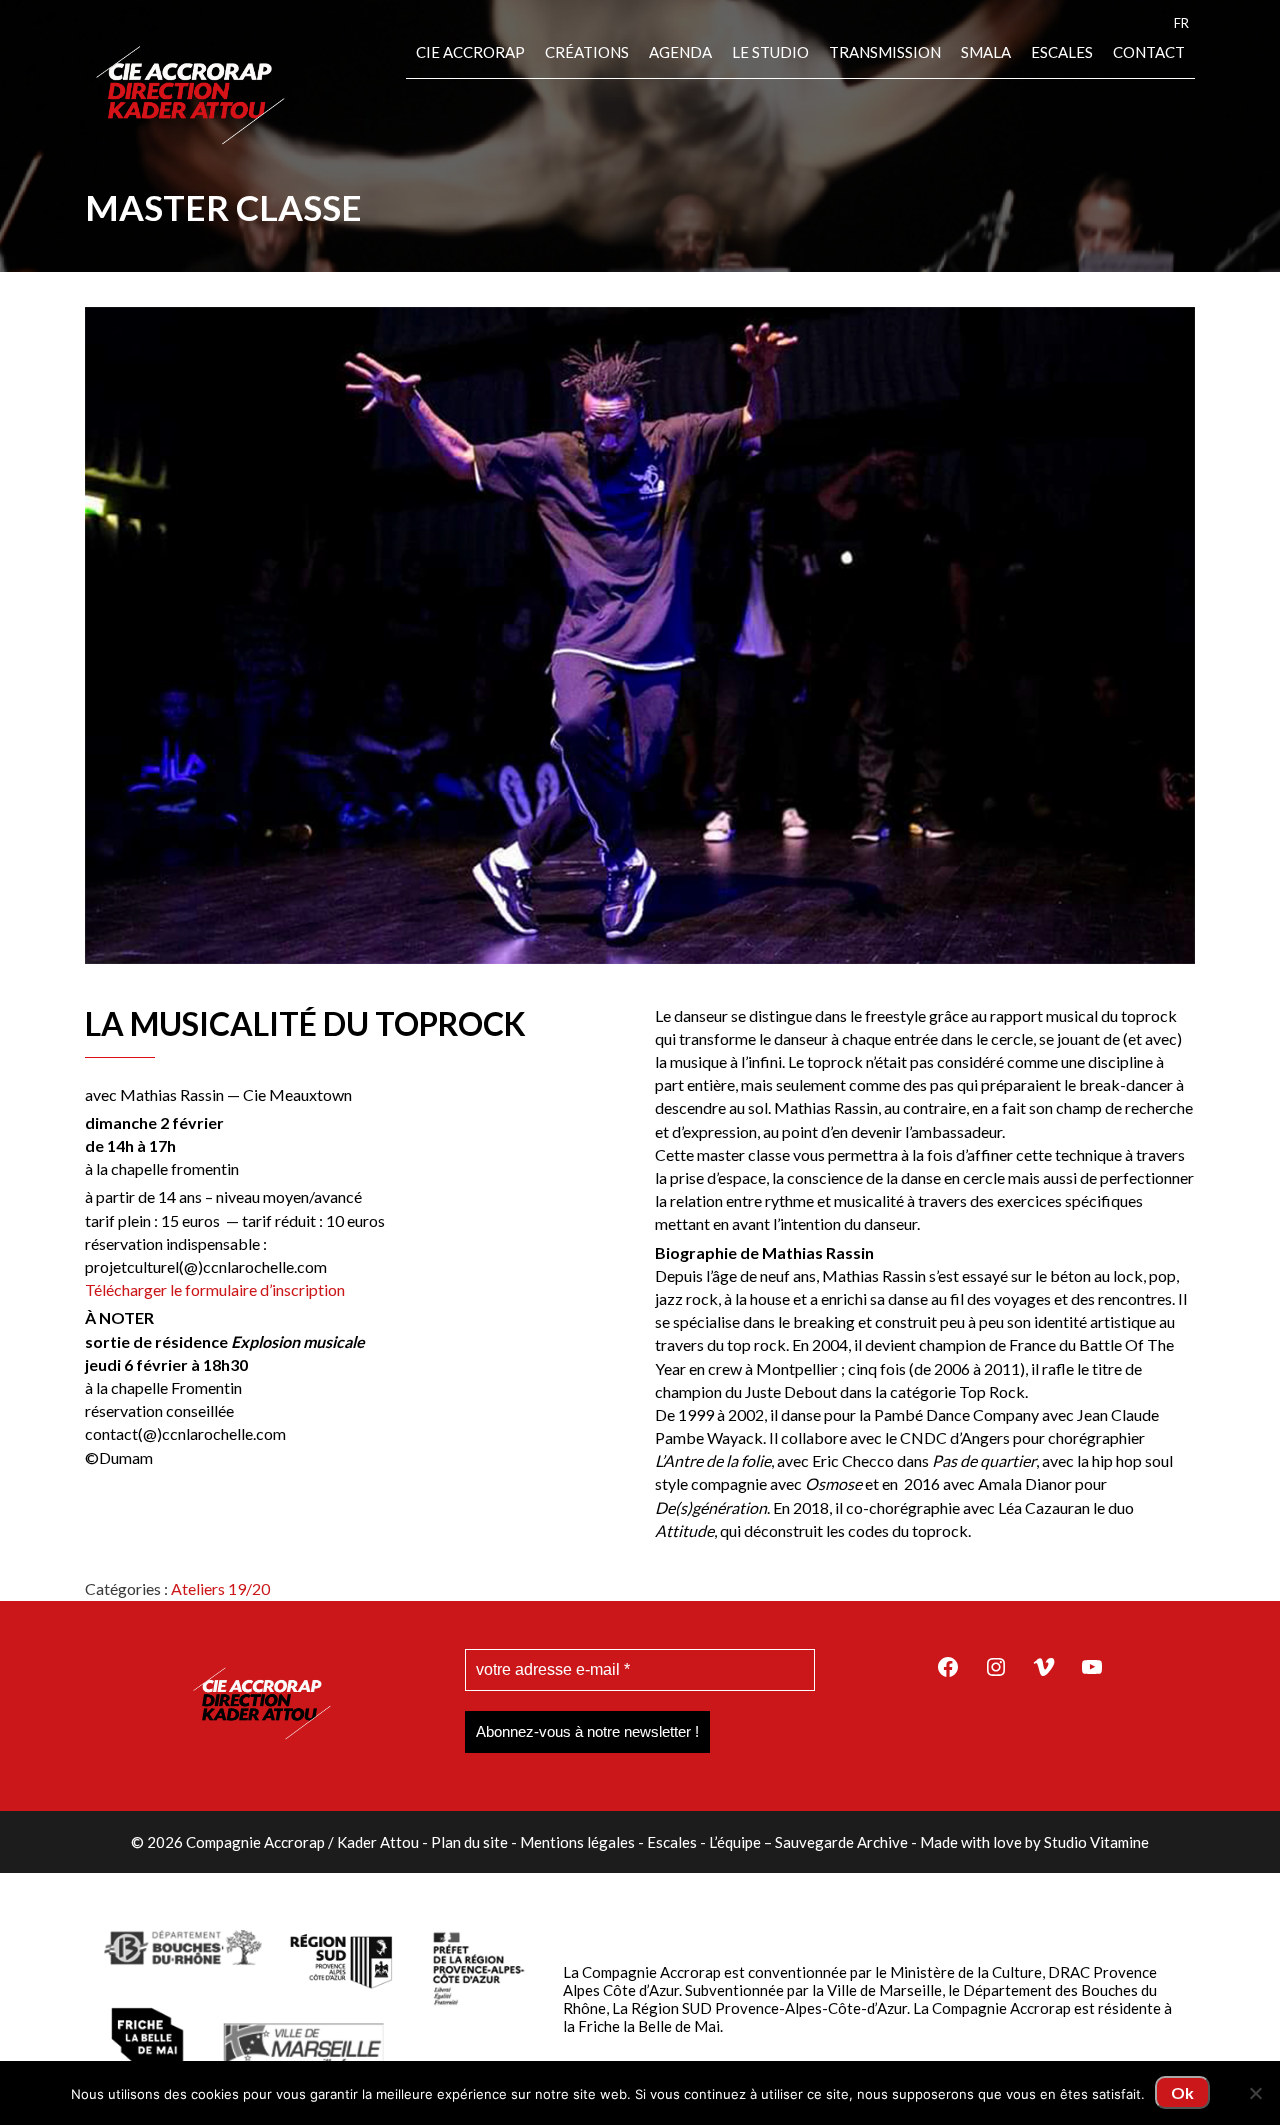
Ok (1182, 2092)
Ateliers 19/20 (220, 1588)
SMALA (986, 52)
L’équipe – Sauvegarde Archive (808, 1842)
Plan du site (469, 1842)
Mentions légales (577, 1842)
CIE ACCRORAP (470, 52)
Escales (1062, 52)
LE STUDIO (770, 52)
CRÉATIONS (587, 52)
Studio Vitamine (1096, 1842)
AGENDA (680, 52)
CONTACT (1149, 52)
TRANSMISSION (885, 52)
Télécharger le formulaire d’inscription (215, 1289)
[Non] (1255, 2093)
